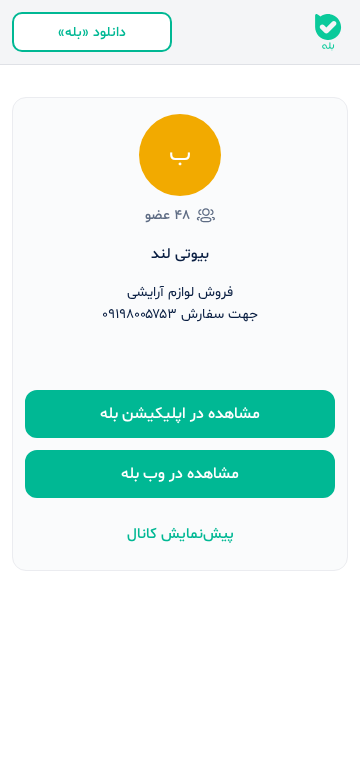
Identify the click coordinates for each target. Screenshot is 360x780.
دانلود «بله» (92, 32)
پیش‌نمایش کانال (180, 534)
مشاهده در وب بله (180, 474)
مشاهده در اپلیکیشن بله (180, 414)
